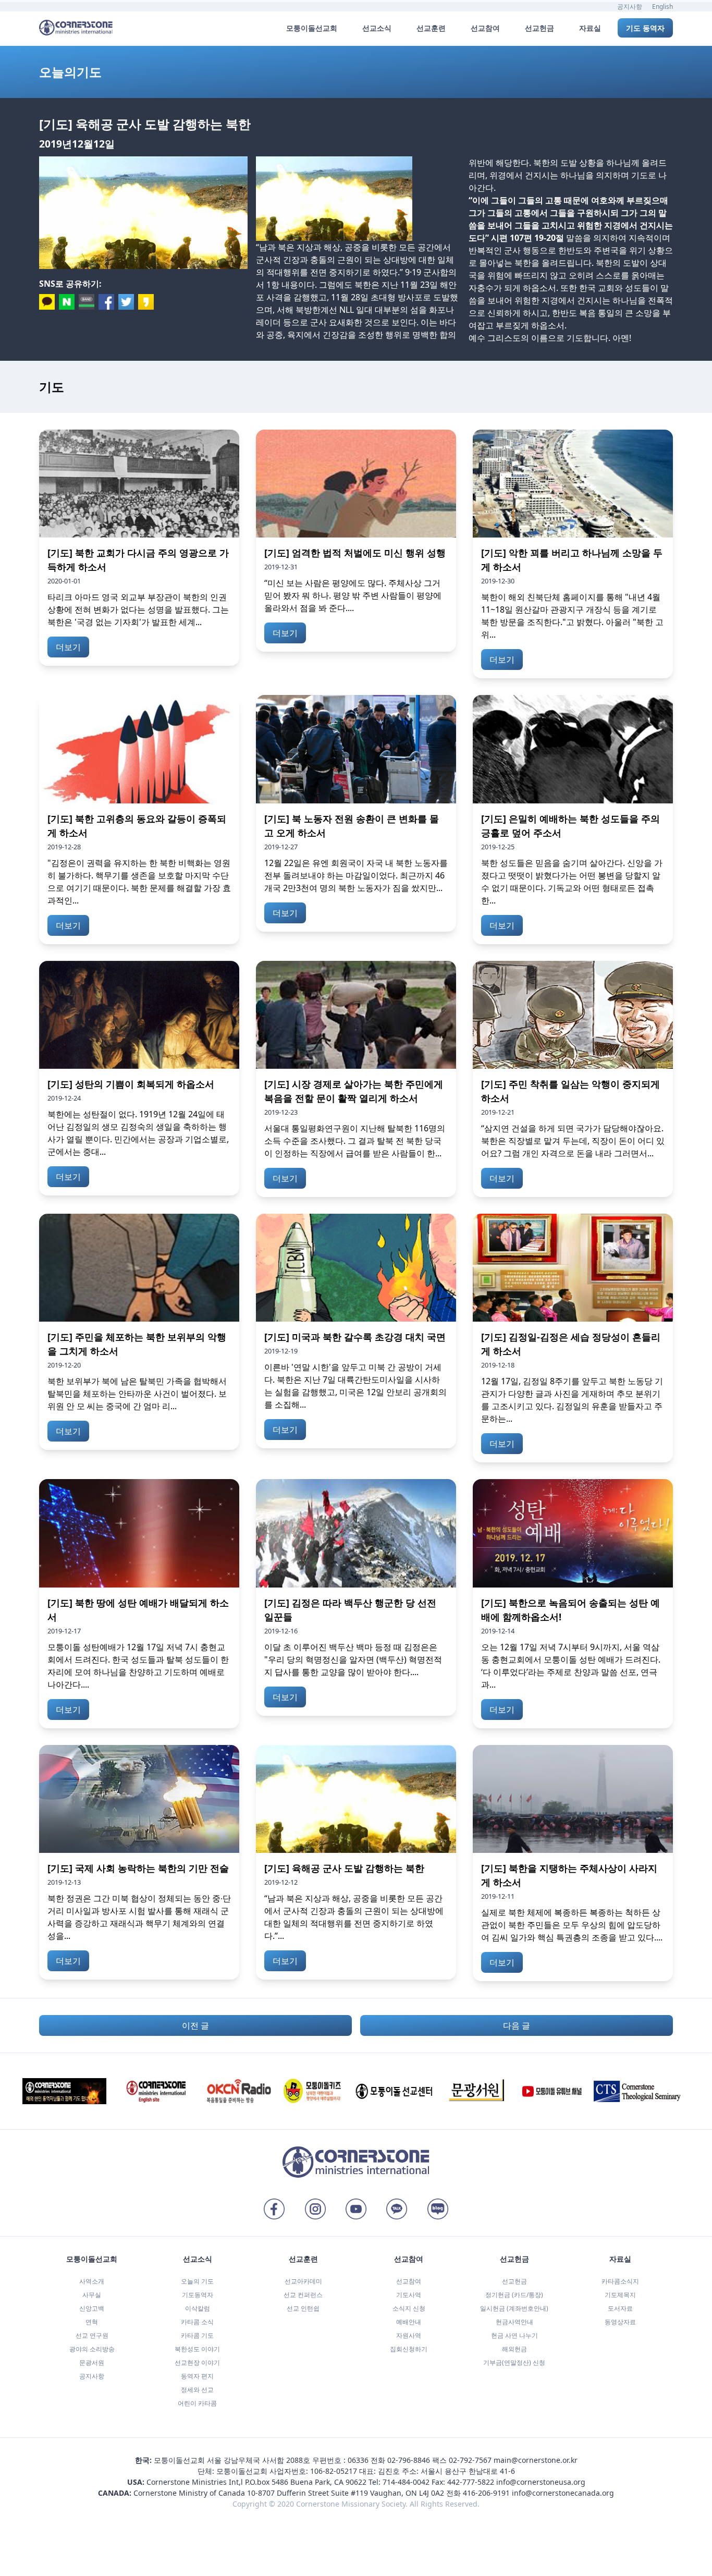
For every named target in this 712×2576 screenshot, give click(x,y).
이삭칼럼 (198, 2308)
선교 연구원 (92, 2335)
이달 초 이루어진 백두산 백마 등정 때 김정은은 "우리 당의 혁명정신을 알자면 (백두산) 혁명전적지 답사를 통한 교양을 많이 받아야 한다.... (353, 1659)
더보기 (68, 647)
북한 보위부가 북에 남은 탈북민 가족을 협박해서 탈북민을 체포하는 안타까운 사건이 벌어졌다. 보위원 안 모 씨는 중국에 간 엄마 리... (137, 1394)
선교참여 (409, 2281)
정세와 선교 (197, 2390)
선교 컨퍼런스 (303, 2295)
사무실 (92, 2295)
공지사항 (630, 7)
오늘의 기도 (197, 2281)
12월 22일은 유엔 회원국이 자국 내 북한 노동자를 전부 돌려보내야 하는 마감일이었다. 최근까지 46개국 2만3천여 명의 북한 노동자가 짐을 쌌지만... (356, 875)
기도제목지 (620, 2295)
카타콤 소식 (197, 2322)
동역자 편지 (197, 2376)
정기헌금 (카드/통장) (514, 2295)
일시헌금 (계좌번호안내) (514, 2308)
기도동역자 (198, 2295)
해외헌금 (514, 2349)
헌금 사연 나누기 (514, 2335)
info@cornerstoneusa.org (541, 2482)
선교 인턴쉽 (303, 2308)
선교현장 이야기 (197, 2363)
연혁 (92, 2322)
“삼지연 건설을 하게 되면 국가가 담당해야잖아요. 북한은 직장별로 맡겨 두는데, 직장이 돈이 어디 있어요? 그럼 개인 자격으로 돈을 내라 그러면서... (573, 1141)
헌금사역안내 (514, 2322)
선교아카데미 (303, 2281)
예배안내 (409, 2322)
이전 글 (195, 2025)
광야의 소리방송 (92, 2349)
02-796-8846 (409, 2460)
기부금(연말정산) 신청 (514, 2363)
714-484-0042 (406, 2482)
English (662, 7)
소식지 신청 (409, 2308)
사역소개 (92, 2281)
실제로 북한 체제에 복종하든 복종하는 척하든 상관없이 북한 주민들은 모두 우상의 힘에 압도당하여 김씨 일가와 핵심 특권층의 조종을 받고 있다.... (572, 1925)
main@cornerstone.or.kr (536, 2460)
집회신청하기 (409, 2349)
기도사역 (409, 2295)
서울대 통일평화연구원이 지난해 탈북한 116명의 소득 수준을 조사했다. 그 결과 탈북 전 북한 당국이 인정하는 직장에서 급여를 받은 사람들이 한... (355, 1141)
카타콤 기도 (197, 2335)
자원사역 (409, 2335)
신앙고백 (92, 2308)
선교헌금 (514, 2281)
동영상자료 (620, 2322)
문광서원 (92, 2363)
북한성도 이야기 (197, 2349)
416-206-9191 (486, 2493)
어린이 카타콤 (197, 2403)
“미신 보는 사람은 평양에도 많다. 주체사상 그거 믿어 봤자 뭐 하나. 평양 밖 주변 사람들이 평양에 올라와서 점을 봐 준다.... (353, 595)
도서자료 (620, 2308)
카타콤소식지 (620, 2281)
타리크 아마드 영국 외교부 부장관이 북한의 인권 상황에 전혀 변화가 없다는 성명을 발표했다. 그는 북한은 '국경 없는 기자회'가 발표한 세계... (138, 609)
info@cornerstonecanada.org (563, 2493)
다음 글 (517, 2025)
